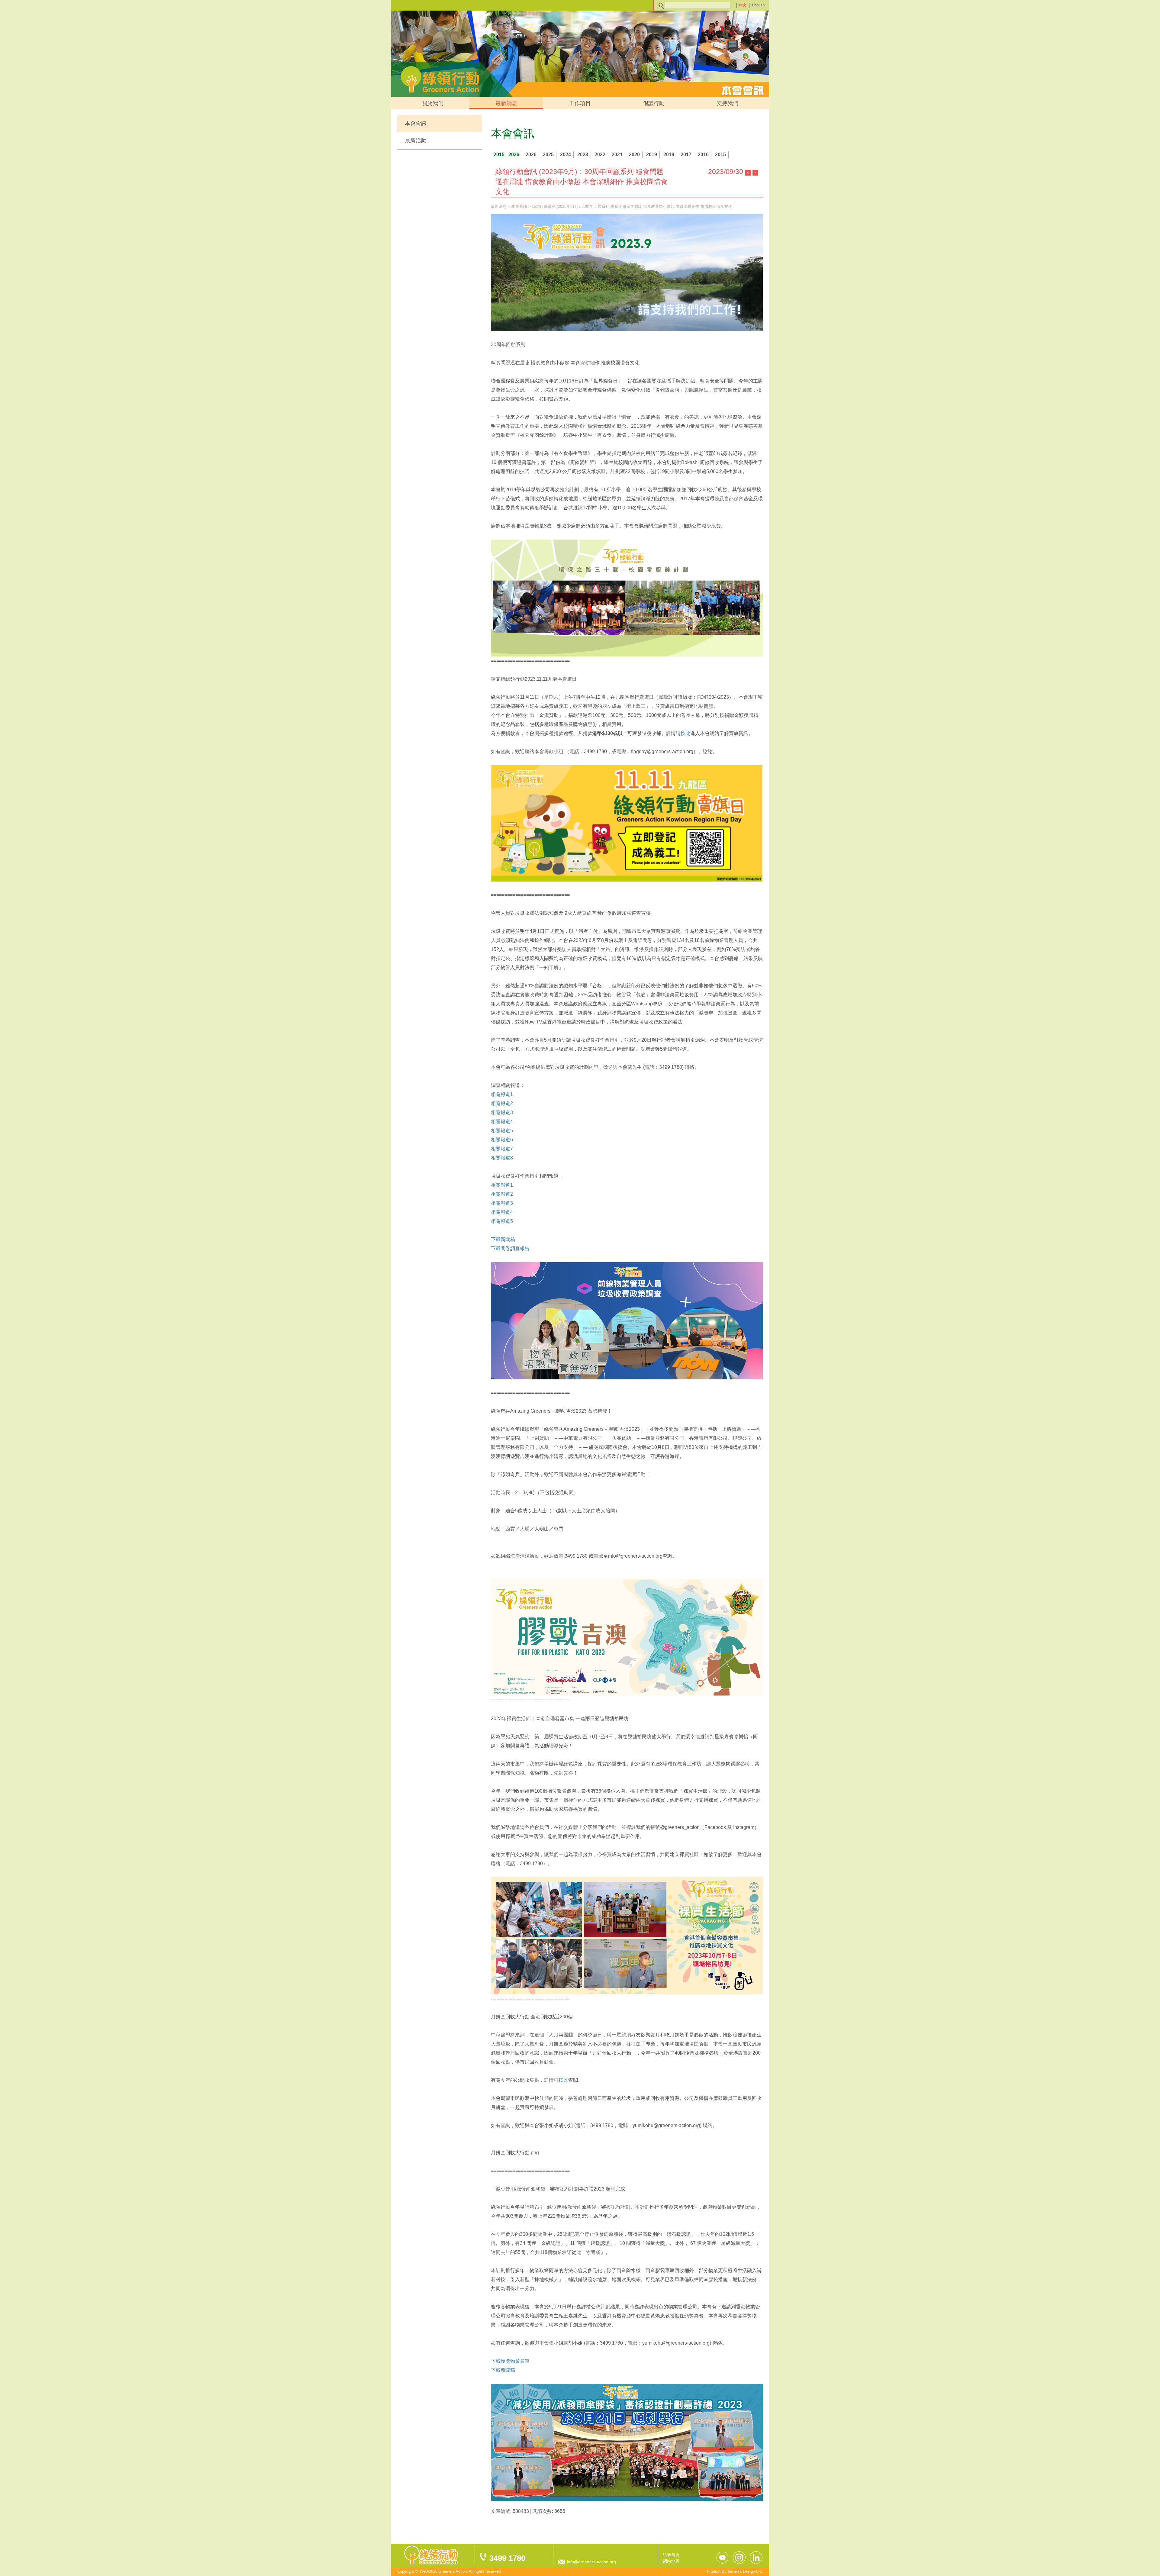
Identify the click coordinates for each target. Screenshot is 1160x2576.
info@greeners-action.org (591, 2562)
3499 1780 (507, 2558)
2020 (634, 155)
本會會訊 (416, 124)
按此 (685, 733)
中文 (743, 5)
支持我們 (727, 103)
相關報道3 (502, 1112)
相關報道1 (502, 1094)
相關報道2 (502, 1103)
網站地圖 (671, 2561)
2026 (531, 155)
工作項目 (580, 103)
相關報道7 (502, 1149)
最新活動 (416, 140)
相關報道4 (502, 1122)
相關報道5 (502, 1131)
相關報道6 (502, 1140)
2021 (617, 155)
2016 (703, 155)
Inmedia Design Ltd (745, 2571)
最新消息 (506, 103)
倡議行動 (654, 103)
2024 (565, 155)
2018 (669, 155)
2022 (600, 155)
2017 (686, 155)
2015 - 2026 (506, 155)
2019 (652, 155)
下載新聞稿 (503, 1239)
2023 (583, 155)
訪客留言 (671, 2555)
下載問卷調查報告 (510, 1248)
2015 (720, 155)
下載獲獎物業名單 (510, 2361)
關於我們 (433, 103)
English (758, 5)
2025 (548, 155)
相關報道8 (502, 1158)
